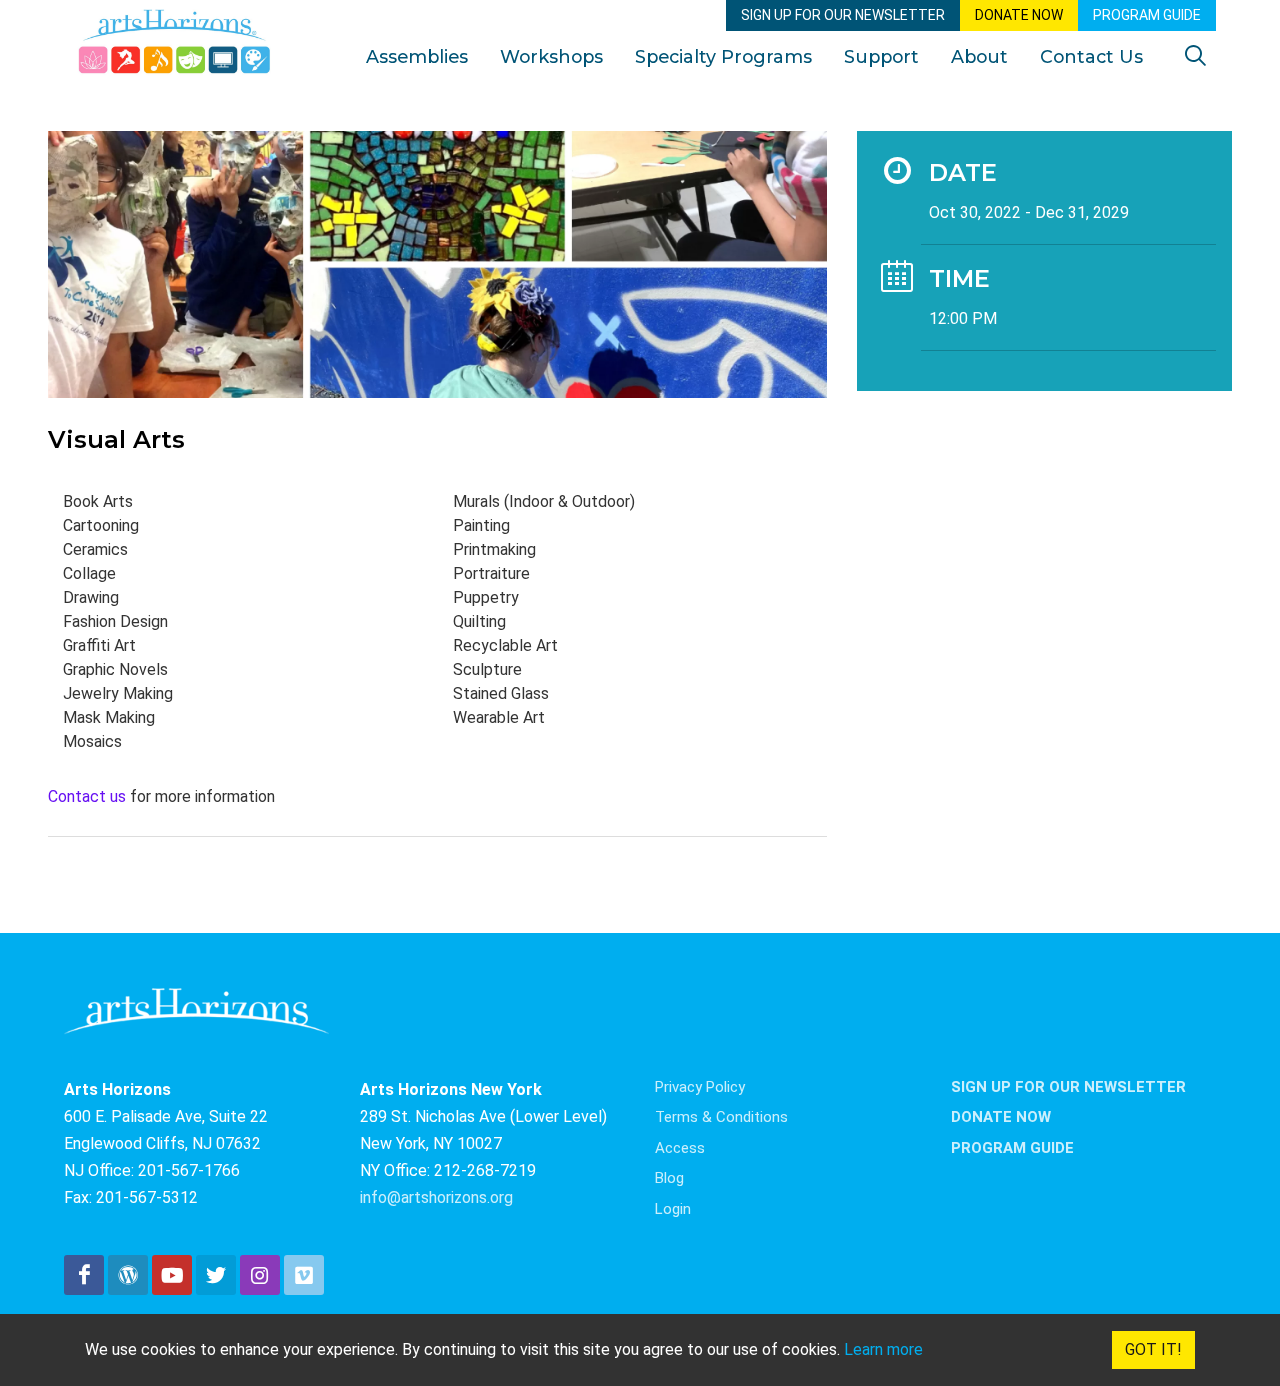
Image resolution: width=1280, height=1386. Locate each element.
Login (673, 1209)
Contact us (87, 796)
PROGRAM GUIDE (1147, 15)
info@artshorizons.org (436, 1197)
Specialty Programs (723, 56)
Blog (669, 1178)
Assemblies (417, 56)
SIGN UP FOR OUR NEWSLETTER (843, 15)
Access (680, 1148)
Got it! (1153, 1349)
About (979, 56)
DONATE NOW (1019, 15)
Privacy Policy (700, 1087)
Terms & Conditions (721, 1117)
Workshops (551, 56)
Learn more (883, 1349)
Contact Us (1091, 56)
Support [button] (881, 56)
